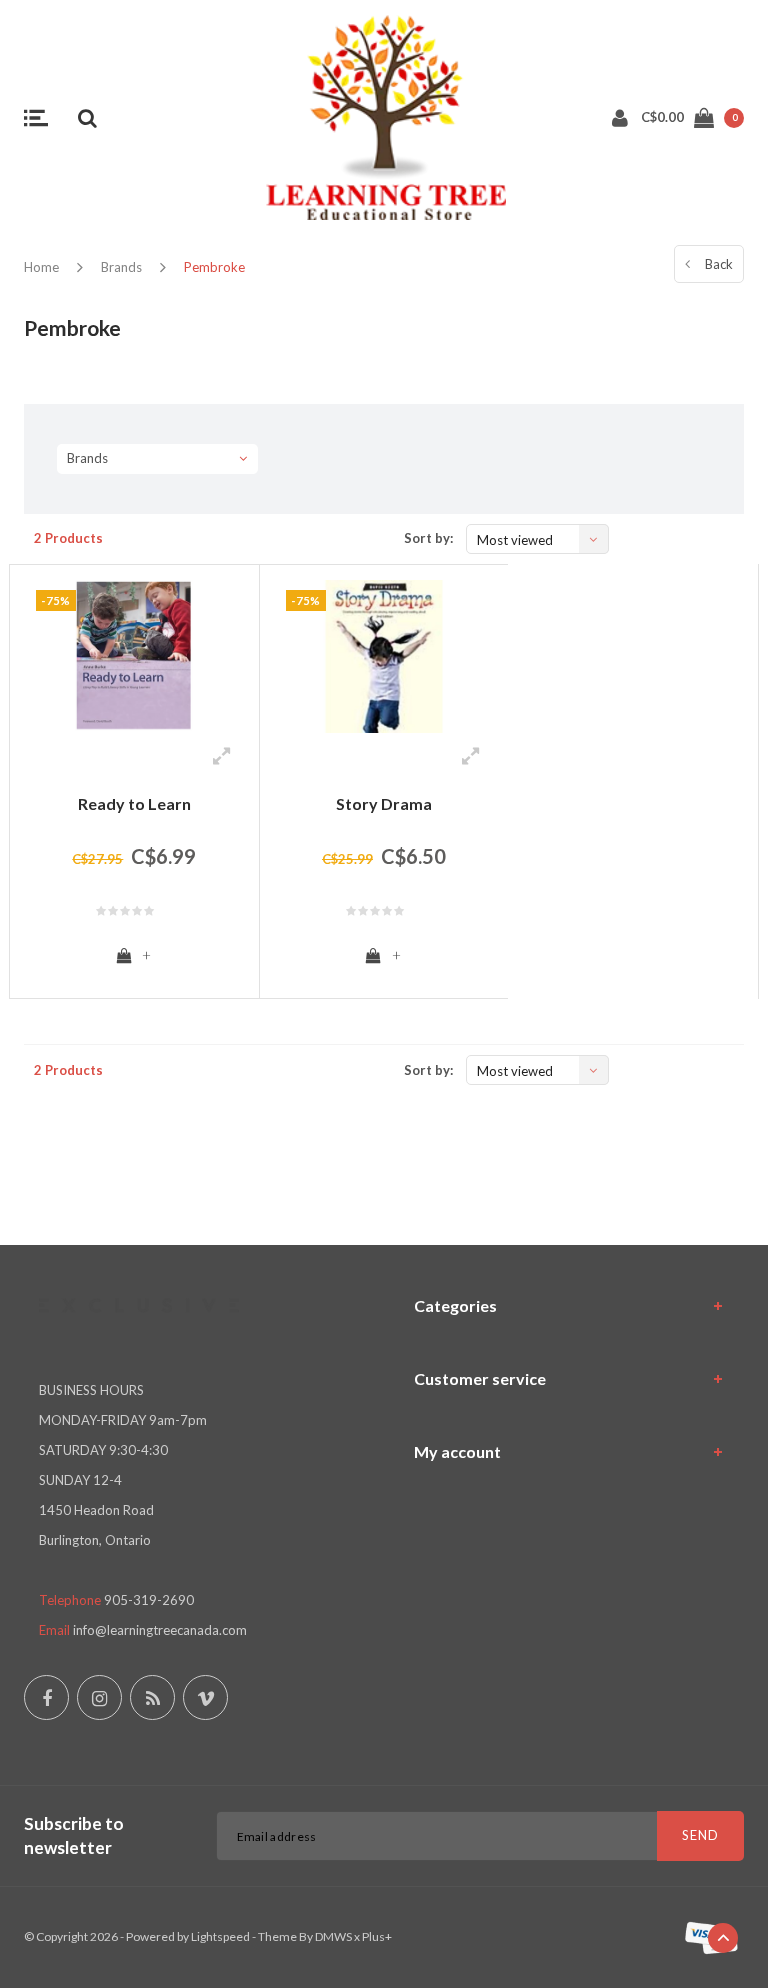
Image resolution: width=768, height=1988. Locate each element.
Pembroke (214, 267)
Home (41, 267)
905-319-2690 (149, 1600)
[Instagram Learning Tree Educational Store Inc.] (99, 1697)
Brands (121, 267)
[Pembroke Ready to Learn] (134, 656)
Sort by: (428, 538)
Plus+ (377, 1936)
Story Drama (384, 803)
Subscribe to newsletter (74, 1835)
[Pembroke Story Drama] (384, 656)
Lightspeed (220, 1936)
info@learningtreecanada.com (160, 1630)
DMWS (333, 1936)
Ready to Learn (134, 803)
